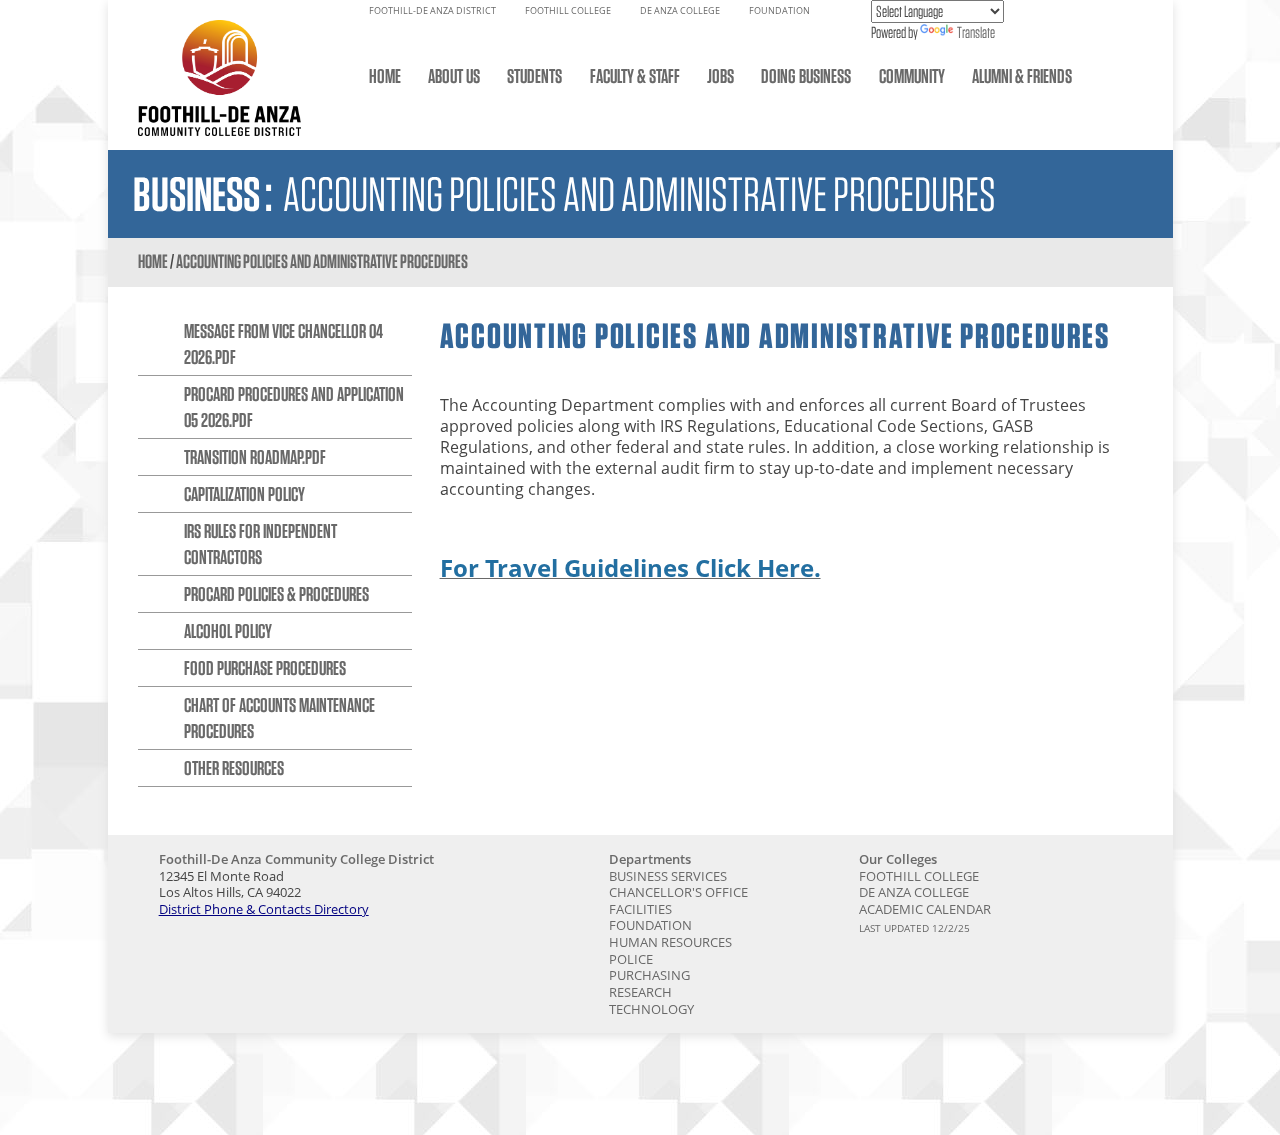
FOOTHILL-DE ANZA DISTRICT (432, 11)
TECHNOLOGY (651, 1009)
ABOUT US (454, 76)
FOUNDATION (779, 11)
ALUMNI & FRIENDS (1022, 76)
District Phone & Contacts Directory (264, 909)
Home (153, 261)
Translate (976, 32)
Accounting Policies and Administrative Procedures (322, 261)
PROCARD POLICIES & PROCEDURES (276, 594)
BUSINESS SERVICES (668, 876)
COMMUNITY (912, 76)
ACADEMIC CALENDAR (925, 909)
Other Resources (234, 768)
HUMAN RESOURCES (670, 942)
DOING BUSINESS (806, 76)
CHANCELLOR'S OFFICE (678, 892)
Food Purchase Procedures (265, 668)
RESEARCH (640, 992)
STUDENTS (534, 76)
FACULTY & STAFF (635, 76)
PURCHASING (649, 975)
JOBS (720, 76)
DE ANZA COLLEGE (680, 11)
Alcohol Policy (228, 631)
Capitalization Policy (244, 494)
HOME (385, 76)
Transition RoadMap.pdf (255, 457)
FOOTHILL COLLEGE (568, 11)
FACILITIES (640, 909)
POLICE (631, 959)
